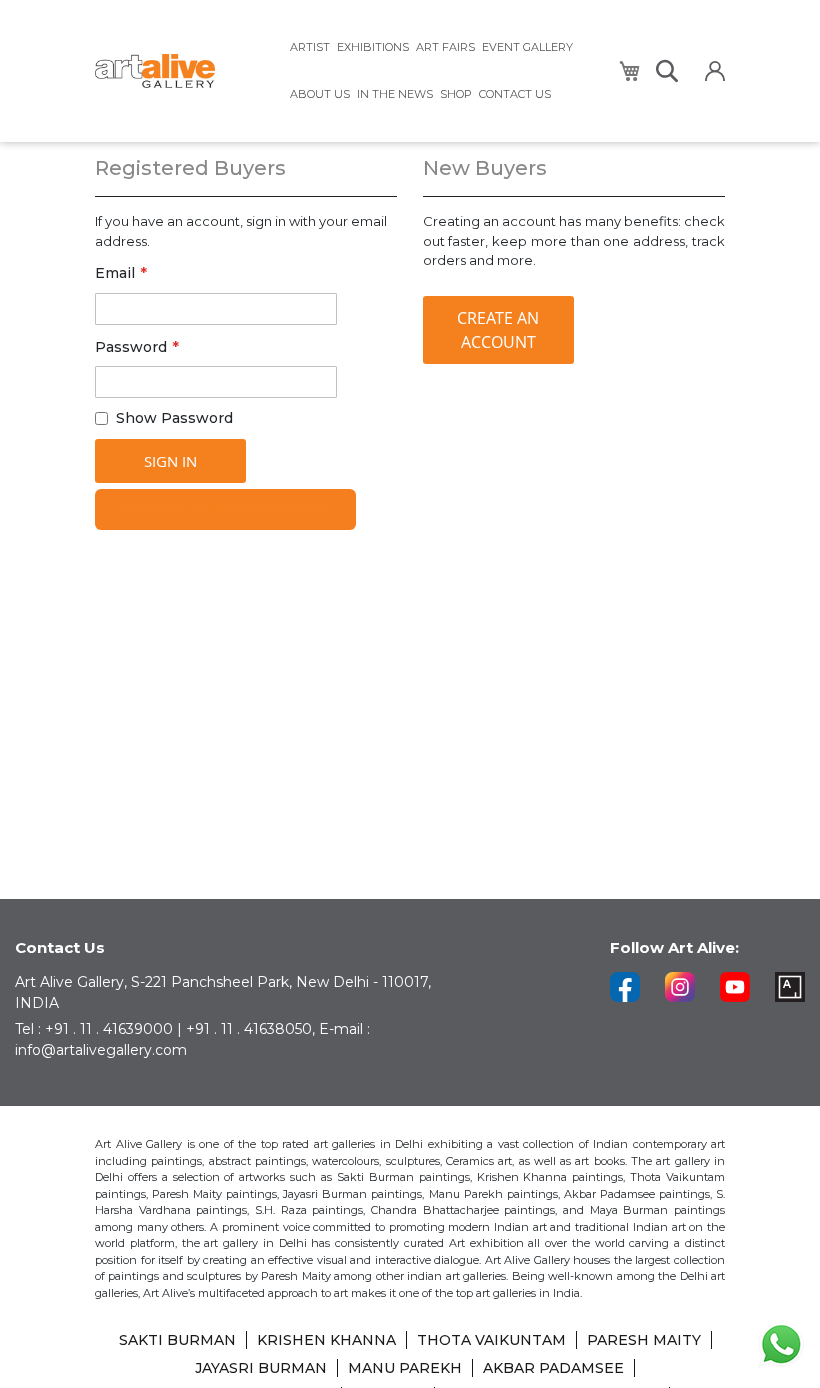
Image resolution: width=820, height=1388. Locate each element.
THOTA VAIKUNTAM (491, 1340)
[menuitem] (310, 47)
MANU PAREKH (405, 1368)
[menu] (442, 71)
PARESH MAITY (644, 1340)
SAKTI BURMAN (177, 1340)
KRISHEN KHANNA (326, 1340)
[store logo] (180, 71)
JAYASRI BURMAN (261, 1368)
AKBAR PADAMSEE (553, 1368)
